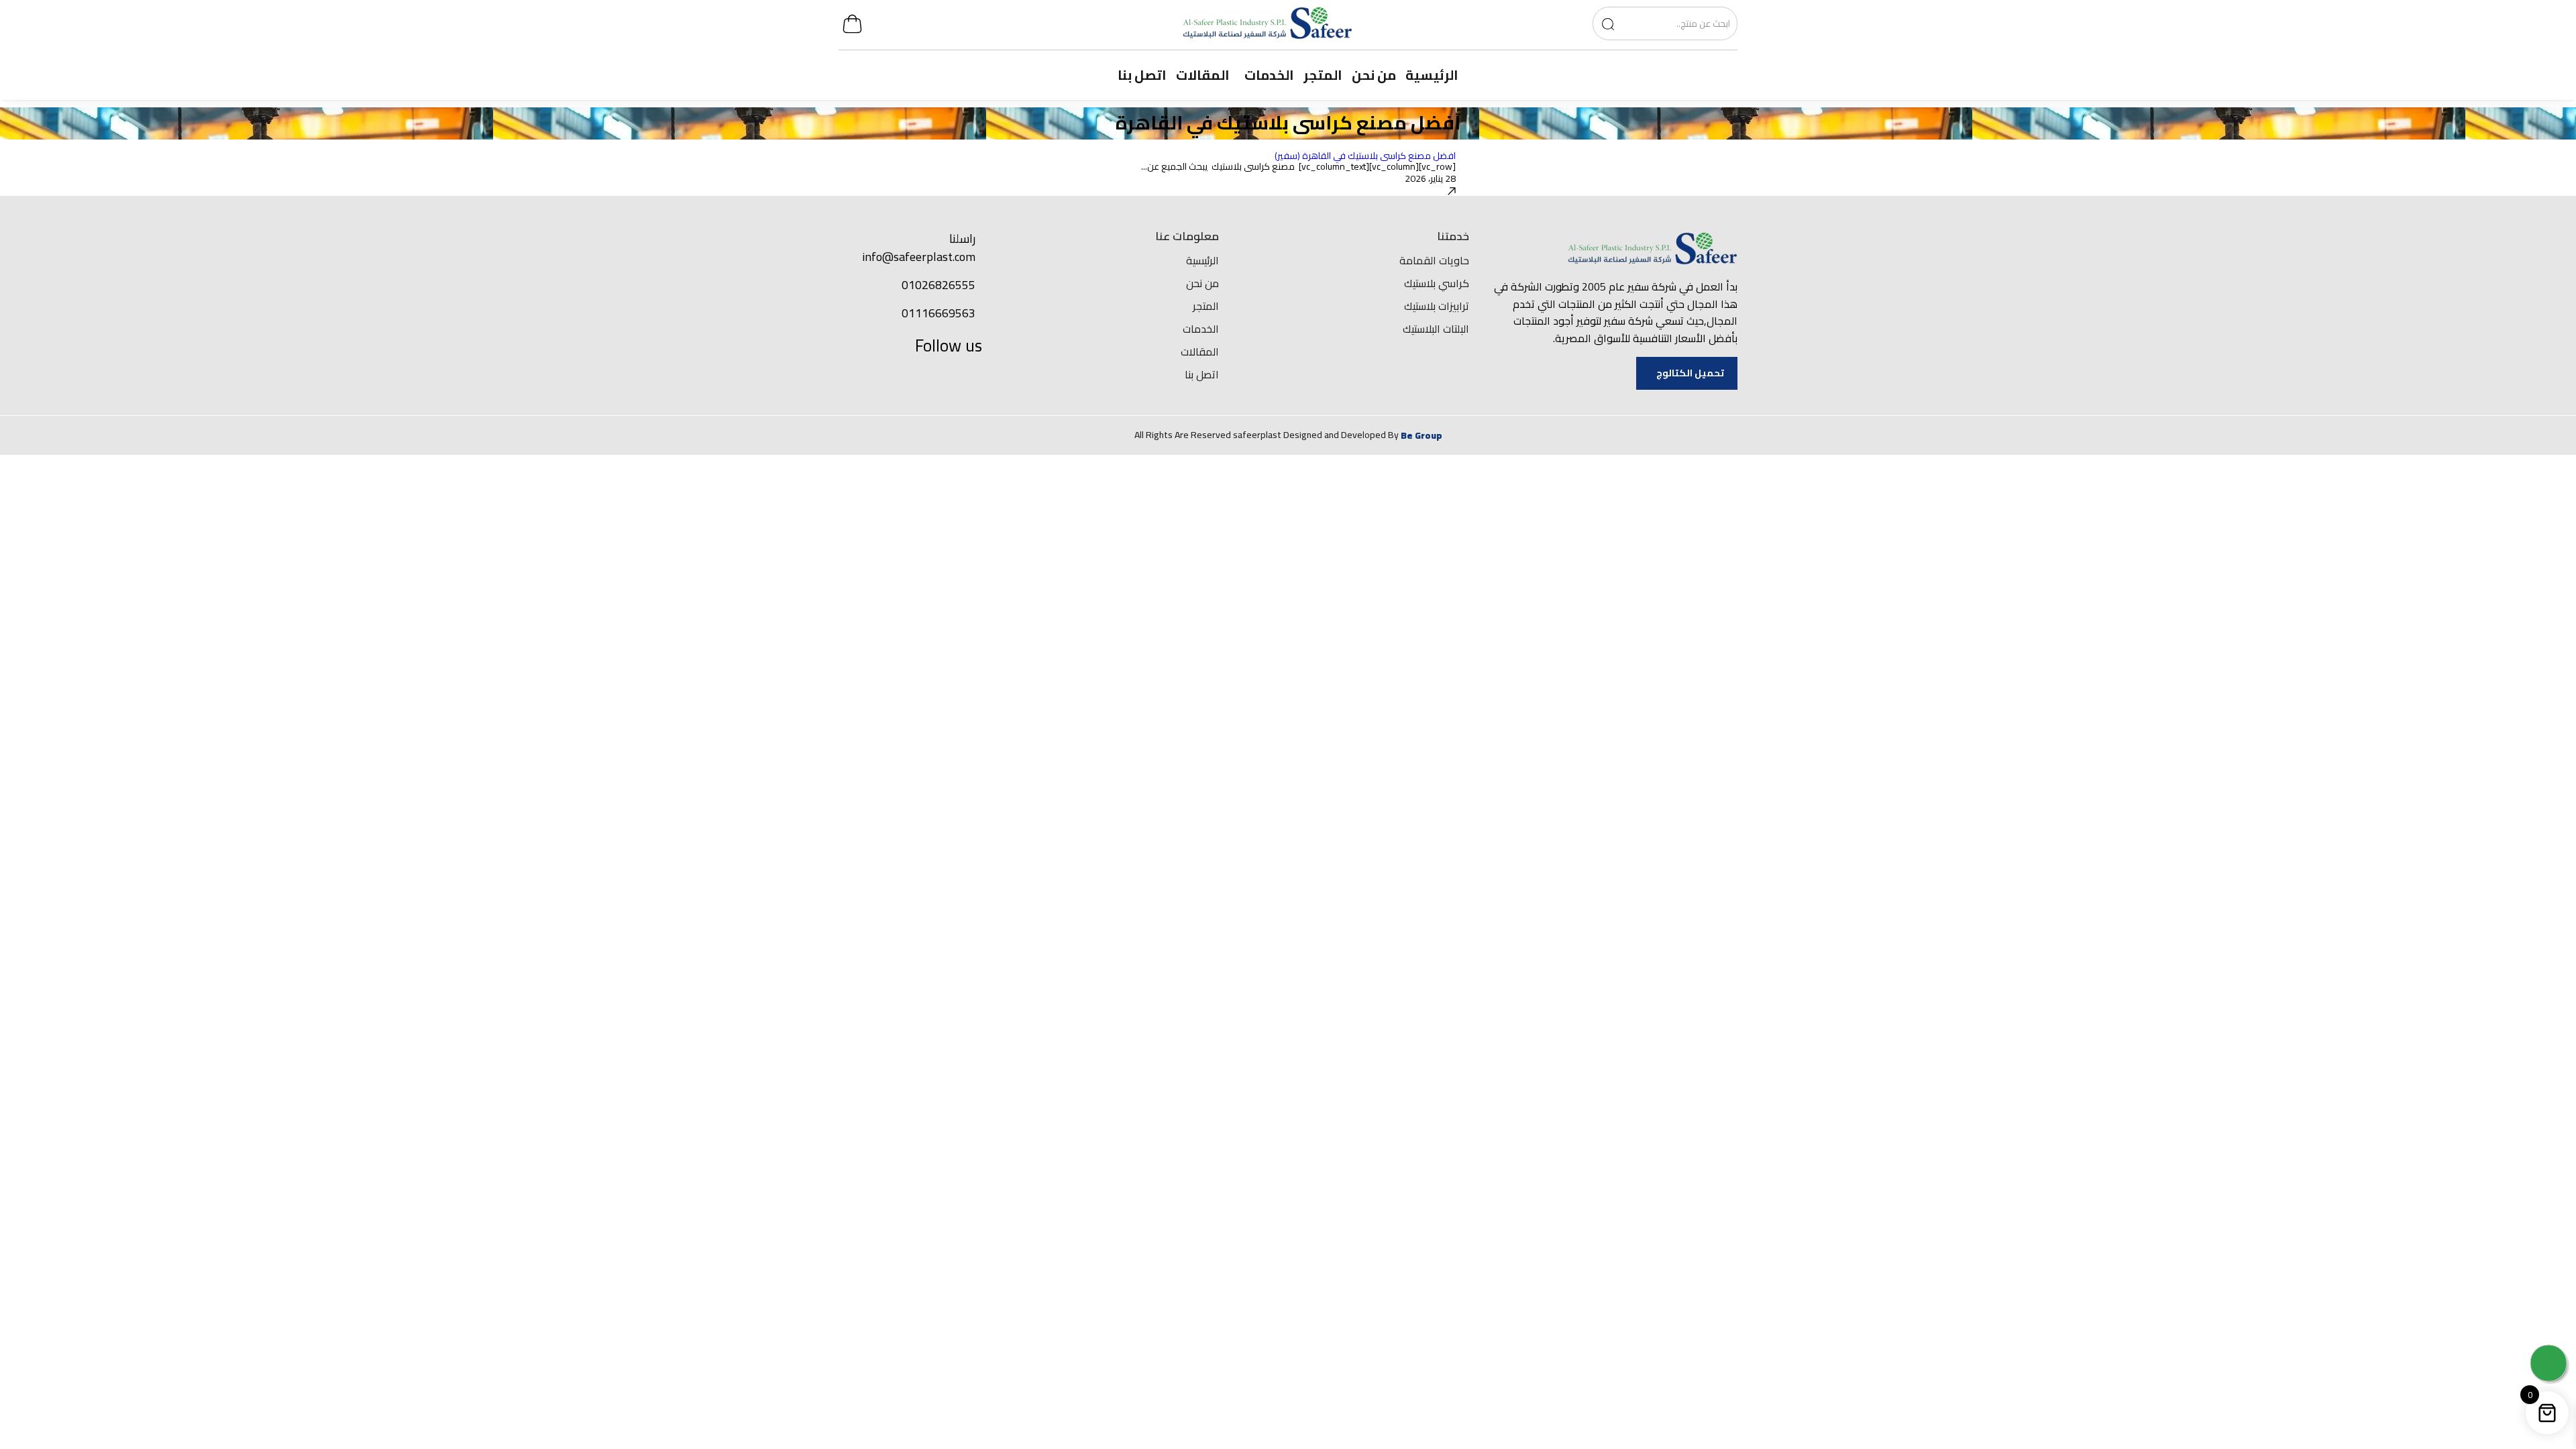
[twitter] (938, 377)
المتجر (1206, 306)
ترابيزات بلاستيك (1437, 306)
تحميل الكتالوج (1690, 373)
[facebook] (967, 377)
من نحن (1202, 283)
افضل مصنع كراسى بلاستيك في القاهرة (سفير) (1365, 156)
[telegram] (908, 377)
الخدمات (1201, 329)
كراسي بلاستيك (1437, 283)
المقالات (1200, 352)
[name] (1608, 23)
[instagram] (879, 377)
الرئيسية (1202, 260)
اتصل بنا (1202, 374)
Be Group (1421, 435)
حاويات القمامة (1434, 260)
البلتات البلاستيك (1436, 329)
